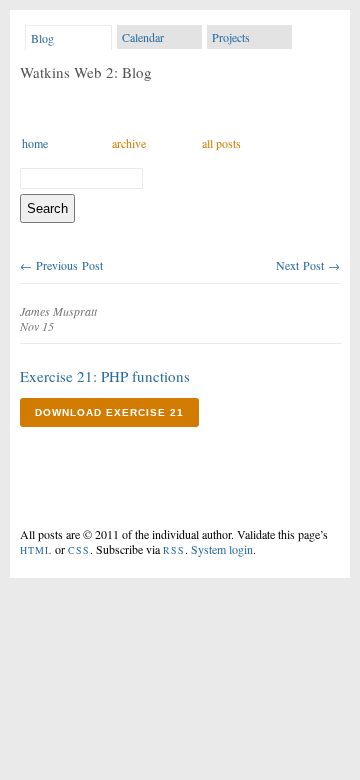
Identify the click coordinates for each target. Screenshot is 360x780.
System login (222, 549)
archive (129, 143)
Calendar (143, 37)
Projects (231, 37)
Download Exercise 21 (109, 412)
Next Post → (308, 265)
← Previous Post (61, 265)
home (35, 143)
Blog (42, 38)
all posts (221, 143)
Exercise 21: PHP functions (105, 376)
